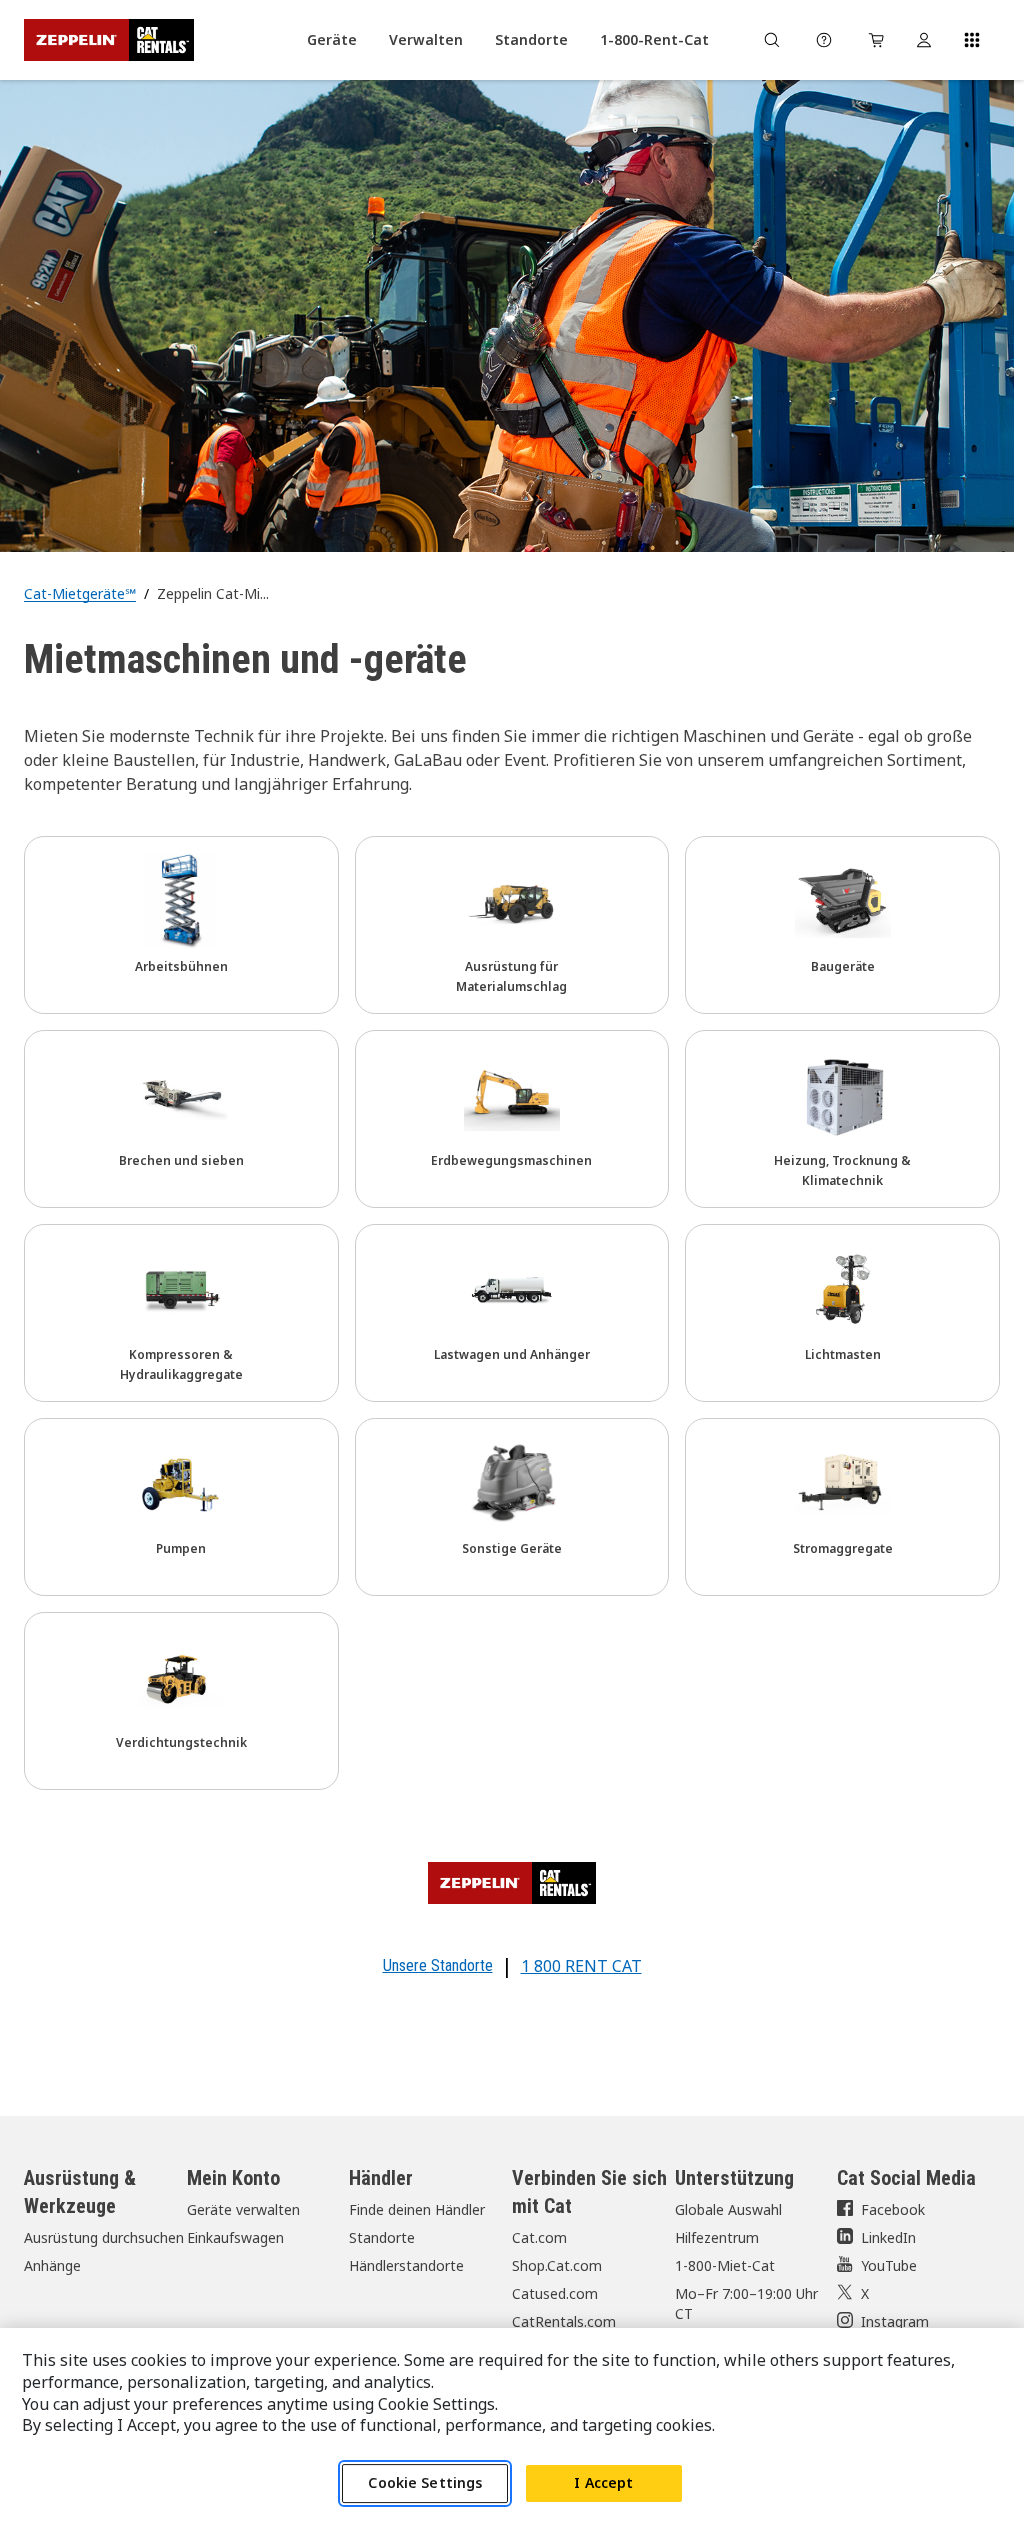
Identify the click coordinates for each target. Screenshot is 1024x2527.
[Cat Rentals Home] (109, 40)
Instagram (895, 2321)
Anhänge (52, 2265)
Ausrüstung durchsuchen (104, 2237)
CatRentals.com (564, 2321)
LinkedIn (888, 2237)
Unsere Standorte (438, 1965)
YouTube (889, 2265)
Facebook (893, 2209)
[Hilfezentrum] (824, 40)
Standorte (382, 2237)
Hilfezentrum (717, 2237)
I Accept (603, 2482)
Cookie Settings (425, 2482)
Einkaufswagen (235, 2237)
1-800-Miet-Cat (725, 2265)
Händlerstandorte (406, 2265)
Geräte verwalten (243, 2209)
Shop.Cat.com (557, 2265)
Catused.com (555, 2293)
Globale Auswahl (728, 2209)
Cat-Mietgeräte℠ (80, 593)
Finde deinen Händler (417, 2209)
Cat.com (539, 2237)
